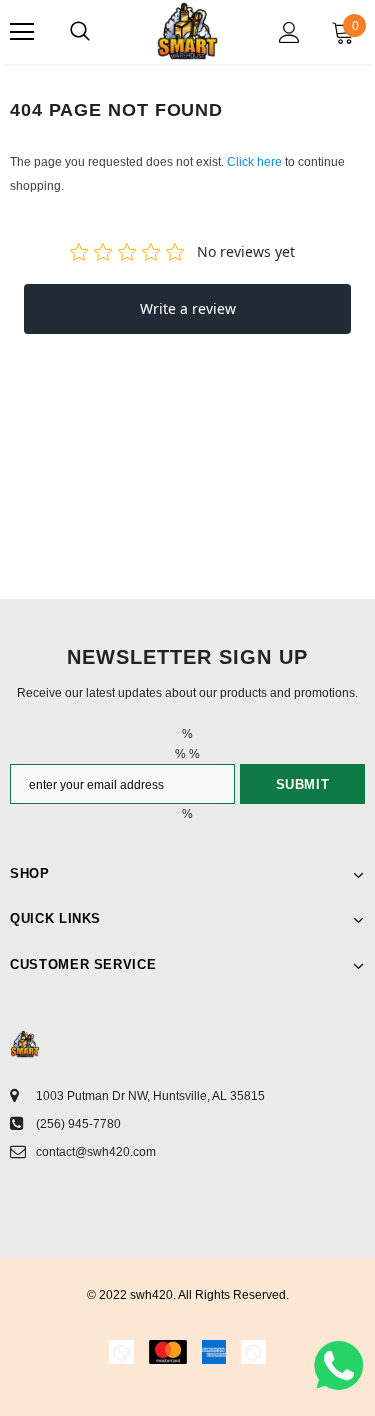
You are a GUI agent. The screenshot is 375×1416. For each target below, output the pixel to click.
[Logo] (187, 31)
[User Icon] (289, 32)
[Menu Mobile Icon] (22, 32)
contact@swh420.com (96, 1152)
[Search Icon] (80, 32)
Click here (256, 162)
